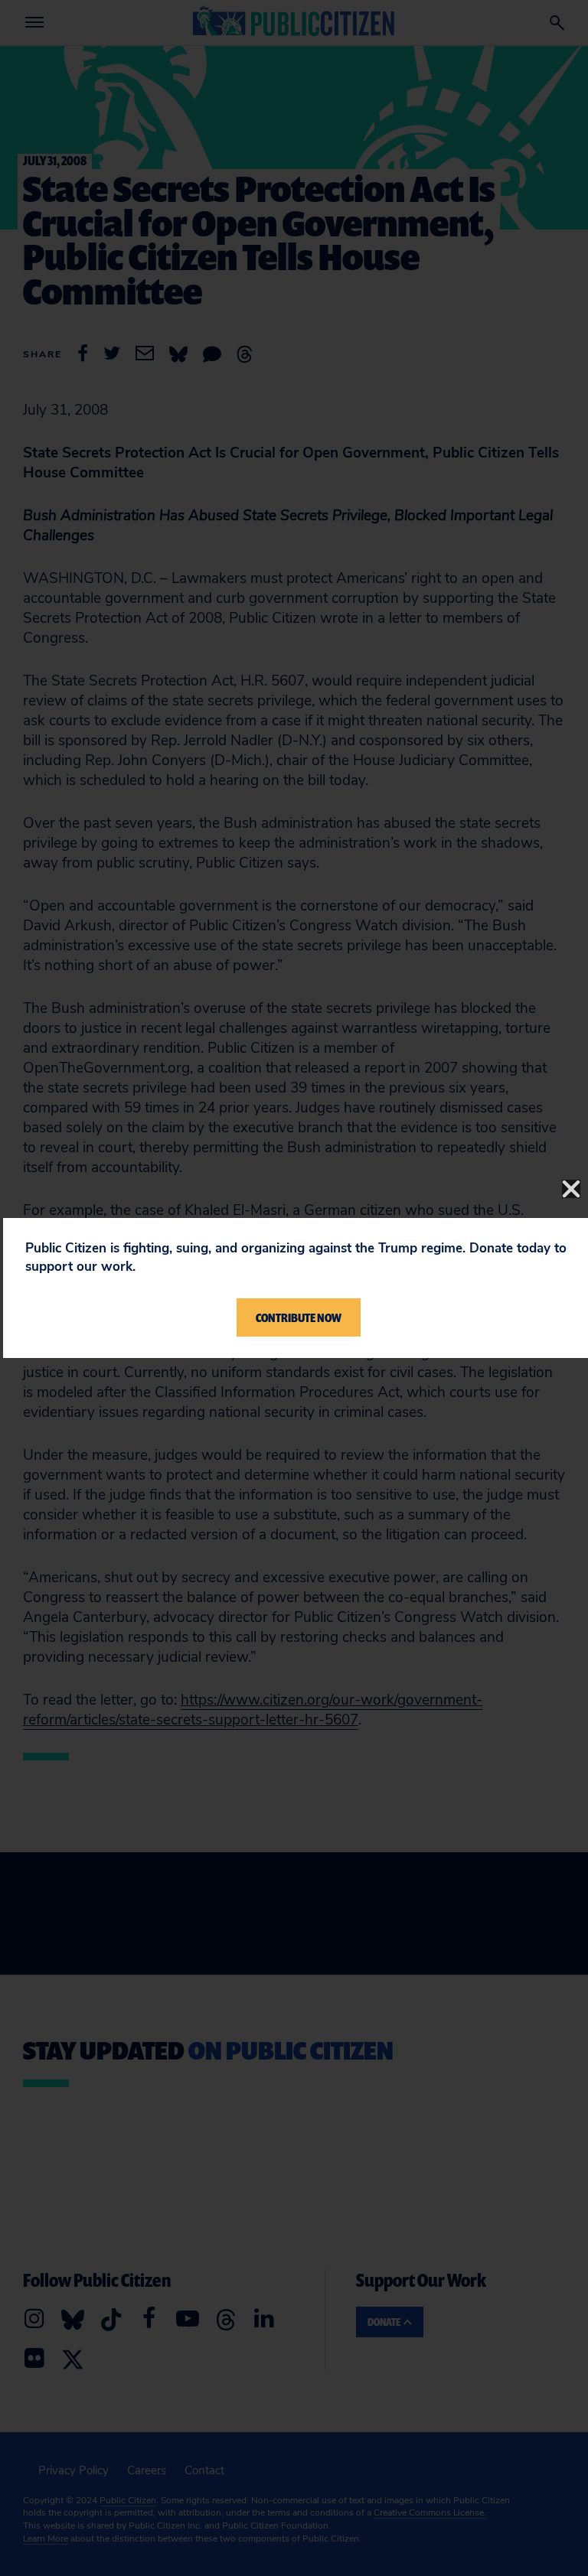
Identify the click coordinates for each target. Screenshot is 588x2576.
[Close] (571, 1189)
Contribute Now (299, 1317)
